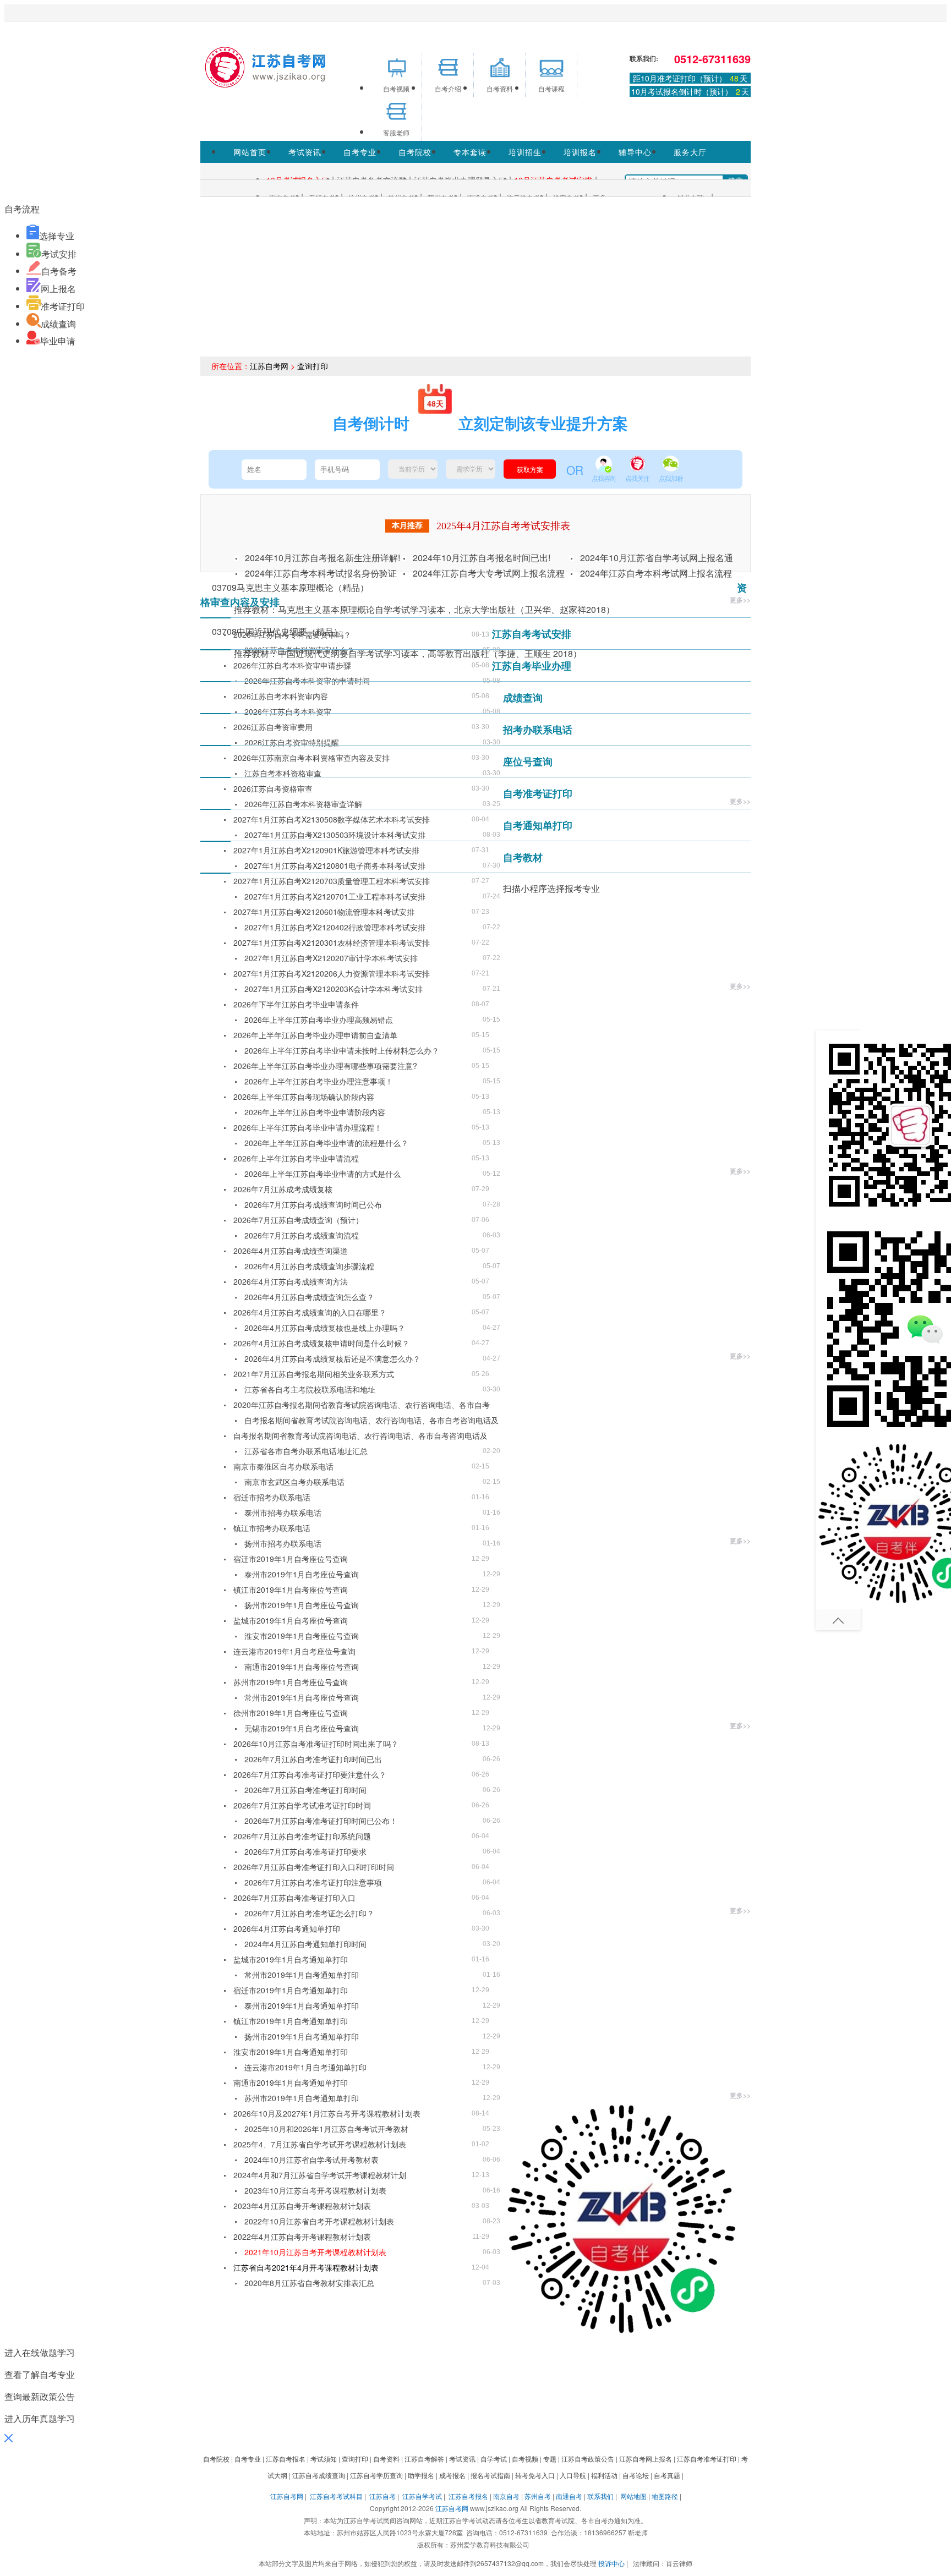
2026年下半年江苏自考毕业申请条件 (296, 1004)
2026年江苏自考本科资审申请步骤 (292, 665)
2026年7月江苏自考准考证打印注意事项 (313, 1882)
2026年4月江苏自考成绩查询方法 (291, 1281)
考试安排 (59, 254)
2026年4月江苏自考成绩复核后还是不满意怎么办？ (332, 1358)
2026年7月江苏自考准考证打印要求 (305, 1851)
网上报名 (58, 289)
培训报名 (580, 152)
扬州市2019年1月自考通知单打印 (302, 2036)
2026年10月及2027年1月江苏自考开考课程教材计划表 (327, 2113)
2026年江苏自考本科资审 (288, 711)
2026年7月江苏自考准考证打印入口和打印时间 (314, 1867)
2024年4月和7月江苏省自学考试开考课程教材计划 (320, 2175)
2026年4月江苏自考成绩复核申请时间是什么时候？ (321, 1343)
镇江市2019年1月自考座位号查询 (291, 1590)
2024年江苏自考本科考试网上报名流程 (656, 573)
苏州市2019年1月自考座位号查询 (291, 1682)
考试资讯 (305, 152)
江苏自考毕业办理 (532, 666)
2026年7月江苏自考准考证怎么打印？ (309, 1913)
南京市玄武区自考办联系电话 (294, 1482)
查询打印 (313, 366)
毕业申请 (58, 341)
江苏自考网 (269, 366)
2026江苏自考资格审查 (273, 788)
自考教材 (523, 857)
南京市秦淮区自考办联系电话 (283, 1466)
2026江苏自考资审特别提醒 (292, 742)
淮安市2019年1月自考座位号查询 (302, 1636)
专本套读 (470, 152)
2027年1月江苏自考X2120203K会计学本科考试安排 (334, 989)
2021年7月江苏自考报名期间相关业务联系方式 (314, 1374)
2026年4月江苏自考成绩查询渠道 (291, 1251)
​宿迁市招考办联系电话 (272, 1497)
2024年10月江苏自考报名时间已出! (482, 558)
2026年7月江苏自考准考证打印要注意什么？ (310, 1774)
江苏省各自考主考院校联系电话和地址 (310, 1389)
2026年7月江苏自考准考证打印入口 (294, 1898)
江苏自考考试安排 (532, 634)
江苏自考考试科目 (336, 2496)
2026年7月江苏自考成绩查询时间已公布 (313, 1204)
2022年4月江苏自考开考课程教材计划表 (302, 2237)
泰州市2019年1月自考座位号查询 (302, 1574)
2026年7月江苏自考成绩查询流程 (302, 1235)
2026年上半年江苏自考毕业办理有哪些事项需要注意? (325, 1066)
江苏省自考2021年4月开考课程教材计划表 (306, 2267)
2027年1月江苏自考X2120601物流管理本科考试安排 (324, 912)
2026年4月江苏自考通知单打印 (287, 1928)
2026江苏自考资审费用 (273, 727)
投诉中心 (611, 2563)
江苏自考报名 (468, 2496)
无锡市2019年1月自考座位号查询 (302, 1728)
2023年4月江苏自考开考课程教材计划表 (302, 2206)
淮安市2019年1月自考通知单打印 (291, 2052)
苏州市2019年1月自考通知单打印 (302, 2098)
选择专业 (57, 236)
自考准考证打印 (538, 793)
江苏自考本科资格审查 (283, 773)
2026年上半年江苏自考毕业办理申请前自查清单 (315, 1035)
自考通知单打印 (538, 825)
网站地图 (633, 2496)
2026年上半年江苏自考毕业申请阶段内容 (315, 1112)
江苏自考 (382, 2496)
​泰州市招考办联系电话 (283, 1512)
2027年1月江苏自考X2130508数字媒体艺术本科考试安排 (332, 819)
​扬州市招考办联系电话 (283, 1543)
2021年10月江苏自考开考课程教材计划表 (315, 2252)
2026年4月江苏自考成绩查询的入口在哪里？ (310, 1312)
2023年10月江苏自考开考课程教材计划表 (315, 2190)
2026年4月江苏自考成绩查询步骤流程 (309, 1266)
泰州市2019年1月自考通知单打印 (302, 2005)
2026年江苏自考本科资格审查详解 (303, 804)
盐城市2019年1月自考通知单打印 (291, 1959)
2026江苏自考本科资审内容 (281, 696)
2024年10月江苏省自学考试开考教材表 (311, 2160)
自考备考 (59, 271)
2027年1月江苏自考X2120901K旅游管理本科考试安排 (326, 850)
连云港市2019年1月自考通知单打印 (305, 2067)
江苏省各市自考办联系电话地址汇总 (306, 1451)
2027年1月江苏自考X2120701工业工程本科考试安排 (335, 896)
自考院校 (415, 152)
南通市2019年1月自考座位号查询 (302, 1667)
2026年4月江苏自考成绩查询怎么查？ (309, 1297)
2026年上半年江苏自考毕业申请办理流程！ (308, 1127)
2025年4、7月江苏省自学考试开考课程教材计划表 (320, 2144)
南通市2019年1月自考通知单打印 (291, 2082)
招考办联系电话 (538, 730)
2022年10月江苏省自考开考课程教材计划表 (319, 2221)
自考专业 (360, 152)
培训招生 (525, 152)
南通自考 (569, 2496)
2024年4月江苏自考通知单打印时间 (305, 1944)
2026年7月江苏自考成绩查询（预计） (298, 1220)
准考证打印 (63, 306)
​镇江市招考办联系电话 (272, 1528)
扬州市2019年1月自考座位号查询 (302, 1605)
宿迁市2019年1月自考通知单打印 (291, 1990)
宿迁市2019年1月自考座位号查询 (291, 1559)
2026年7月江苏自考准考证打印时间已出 (313, 1759)
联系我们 (600, 2496)
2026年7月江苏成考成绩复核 (283, 1189)
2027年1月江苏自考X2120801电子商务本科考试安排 (335, 865)
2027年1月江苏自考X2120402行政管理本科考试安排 (335, 927)
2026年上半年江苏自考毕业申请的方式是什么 (323, 1174)
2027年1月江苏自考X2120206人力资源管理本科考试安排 (332, 973)
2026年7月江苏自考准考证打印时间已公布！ (321, 1821)
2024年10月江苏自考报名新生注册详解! (323, 558)
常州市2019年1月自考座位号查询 (302, 1697)
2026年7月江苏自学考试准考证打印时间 (302, 1805)
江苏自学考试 (422, 2496)
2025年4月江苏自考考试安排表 (503, 526)
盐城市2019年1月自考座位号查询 (291, 1620)
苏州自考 (538, 2496)
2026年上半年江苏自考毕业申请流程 (296, 1158)
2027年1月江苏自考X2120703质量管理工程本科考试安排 (332, 881)
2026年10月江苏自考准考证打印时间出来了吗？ (316, 1744)
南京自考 (506, 2496)
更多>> (740, 600)
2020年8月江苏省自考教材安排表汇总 (309, 2283)
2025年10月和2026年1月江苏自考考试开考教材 (326, 2129)
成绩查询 (58, 324)
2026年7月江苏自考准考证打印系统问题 (302, 1836)
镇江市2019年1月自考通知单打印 (291, 2021)
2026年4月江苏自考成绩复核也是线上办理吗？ (325, 1328)
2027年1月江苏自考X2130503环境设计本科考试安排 (335, 835)
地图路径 (666, 2496)
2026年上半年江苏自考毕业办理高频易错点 (319, 1020)
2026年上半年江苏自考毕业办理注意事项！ (319, 1081)
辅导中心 (635, 152)
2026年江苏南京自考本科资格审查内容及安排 (311, 758)
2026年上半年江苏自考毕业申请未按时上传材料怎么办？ (342, 1050)
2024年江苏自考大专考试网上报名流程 (489, 573)
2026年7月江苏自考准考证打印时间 (305, 1790)
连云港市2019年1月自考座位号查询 (294, 1651)
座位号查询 (528, 761)
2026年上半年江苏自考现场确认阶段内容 (304, 1097)
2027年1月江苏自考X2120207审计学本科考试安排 (331, 958)
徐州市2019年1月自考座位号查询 (291, 1713)
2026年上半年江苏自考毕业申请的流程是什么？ (326, 1143)
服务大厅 (690, 152)
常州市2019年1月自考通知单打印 (302, 1975)
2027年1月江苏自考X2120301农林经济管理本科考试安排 (332, 942)
